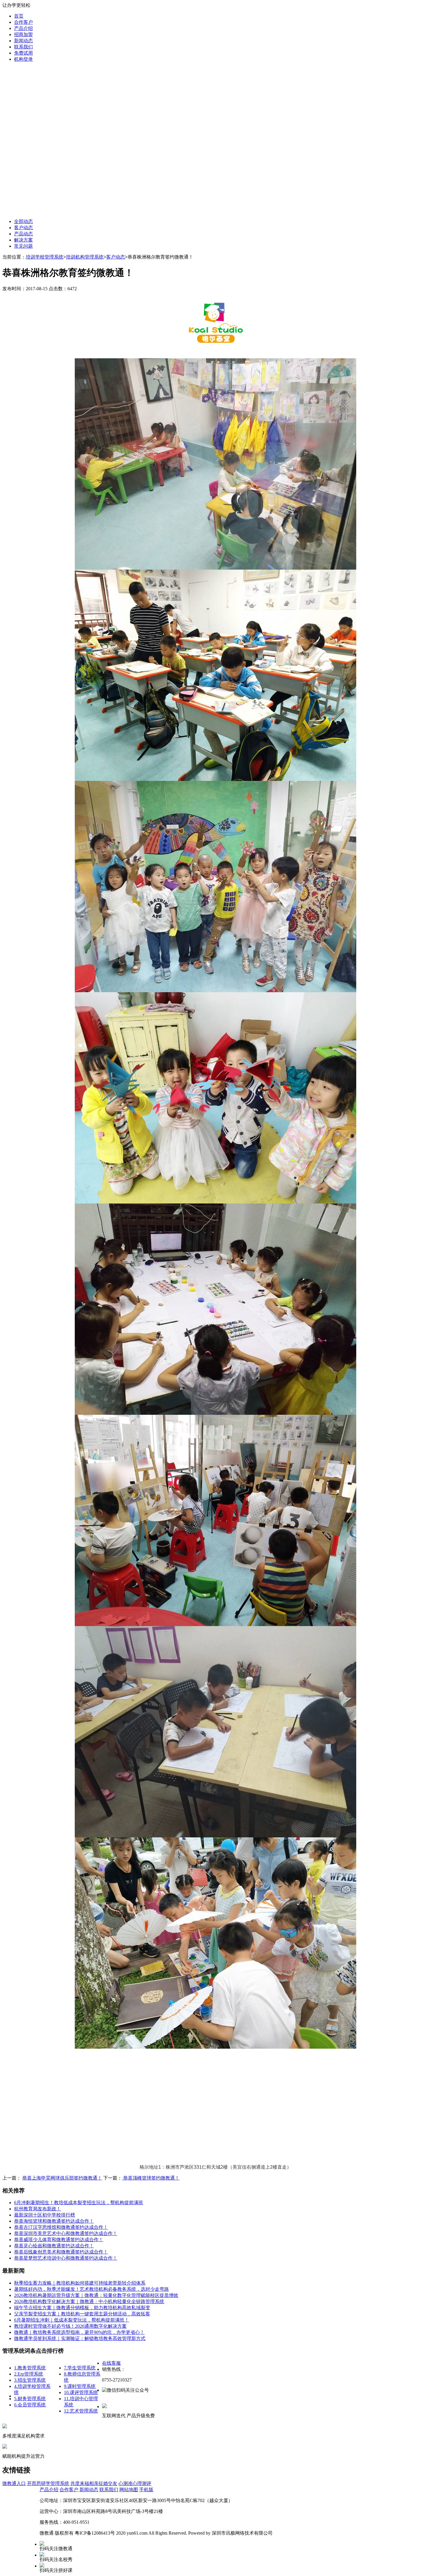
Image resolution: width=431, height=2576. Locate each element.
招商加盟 (23, 34)
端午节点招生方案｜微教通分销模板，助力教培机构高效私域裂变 (82, 2308)
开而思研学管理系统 (48, 2483)
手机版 (146, 2490)
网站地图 (129, 2490)
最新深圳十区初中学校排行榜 (45, 2215)
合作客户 (23, 22)
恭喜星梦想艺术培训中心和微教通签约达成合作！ (66, 2258)
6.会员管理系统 (30, 2405)
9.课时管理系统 (80, 2386)
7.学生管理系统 (80, 2368)
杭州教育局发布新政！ (38, 2209)
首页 (19, 16)
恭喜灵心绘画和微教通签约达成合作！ (54, 2246)
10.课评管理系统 (81, 2392)
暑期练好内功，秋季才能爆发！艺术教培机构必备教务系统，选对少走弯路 (91, 2289)
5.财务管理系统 (30, 2399)
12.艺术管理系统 (81, 2411)
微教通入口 (14, 2483)
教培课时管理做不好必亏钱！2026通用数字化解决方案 (70, 2326)
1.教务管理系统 (30, 2368)
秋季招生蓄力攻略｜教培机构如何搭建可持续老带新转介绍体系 (80, 2283)
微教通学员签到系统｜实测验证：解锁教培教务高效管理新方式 (80, 2338)
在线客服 (111, 2363)
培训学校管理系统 (45, 257)
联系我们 (23, 47)
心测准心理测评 (135, 2483)
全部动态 (23, 221)
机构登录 (23, 59)
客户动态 (23, 228)
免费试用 (23, 53)
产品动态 (23, 234)
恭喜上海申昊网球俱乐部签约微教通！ (62, 2178)
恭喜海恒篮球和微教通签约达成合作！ (54, 2221)
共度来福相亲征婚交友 (94, 2483)
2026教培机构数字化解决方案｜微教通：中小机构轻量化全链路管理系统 (89, 2301)
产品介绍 (23, 28)
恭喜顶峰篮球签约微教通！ (151, 2178)
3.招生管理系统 (30, 2380)
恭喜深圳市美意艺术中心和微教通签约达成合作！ (66, 2233)
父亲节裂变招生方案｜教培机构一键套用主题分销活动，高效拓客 (82, 2314)
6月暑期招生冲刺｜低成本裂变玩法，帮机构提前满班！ (72, 2320)
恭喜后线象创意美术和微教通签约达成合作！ (61, 2252)
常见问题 (23, 246)
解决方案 (23, 240)
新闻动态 (23, 41)
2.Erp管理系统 (29, 2374)
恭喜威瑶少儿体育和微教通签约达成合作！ (59, 2240)
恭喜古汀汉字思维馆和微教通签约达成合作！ (61, 2227)
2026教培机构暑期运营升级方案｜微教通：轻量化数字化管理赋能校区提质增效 (96, 2295)
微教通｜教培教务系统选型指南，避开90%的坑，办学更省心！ (79, 2332)
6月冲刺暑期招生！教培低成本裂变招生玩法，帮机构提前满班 (79, 2203)
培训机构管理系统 (85, 257)
